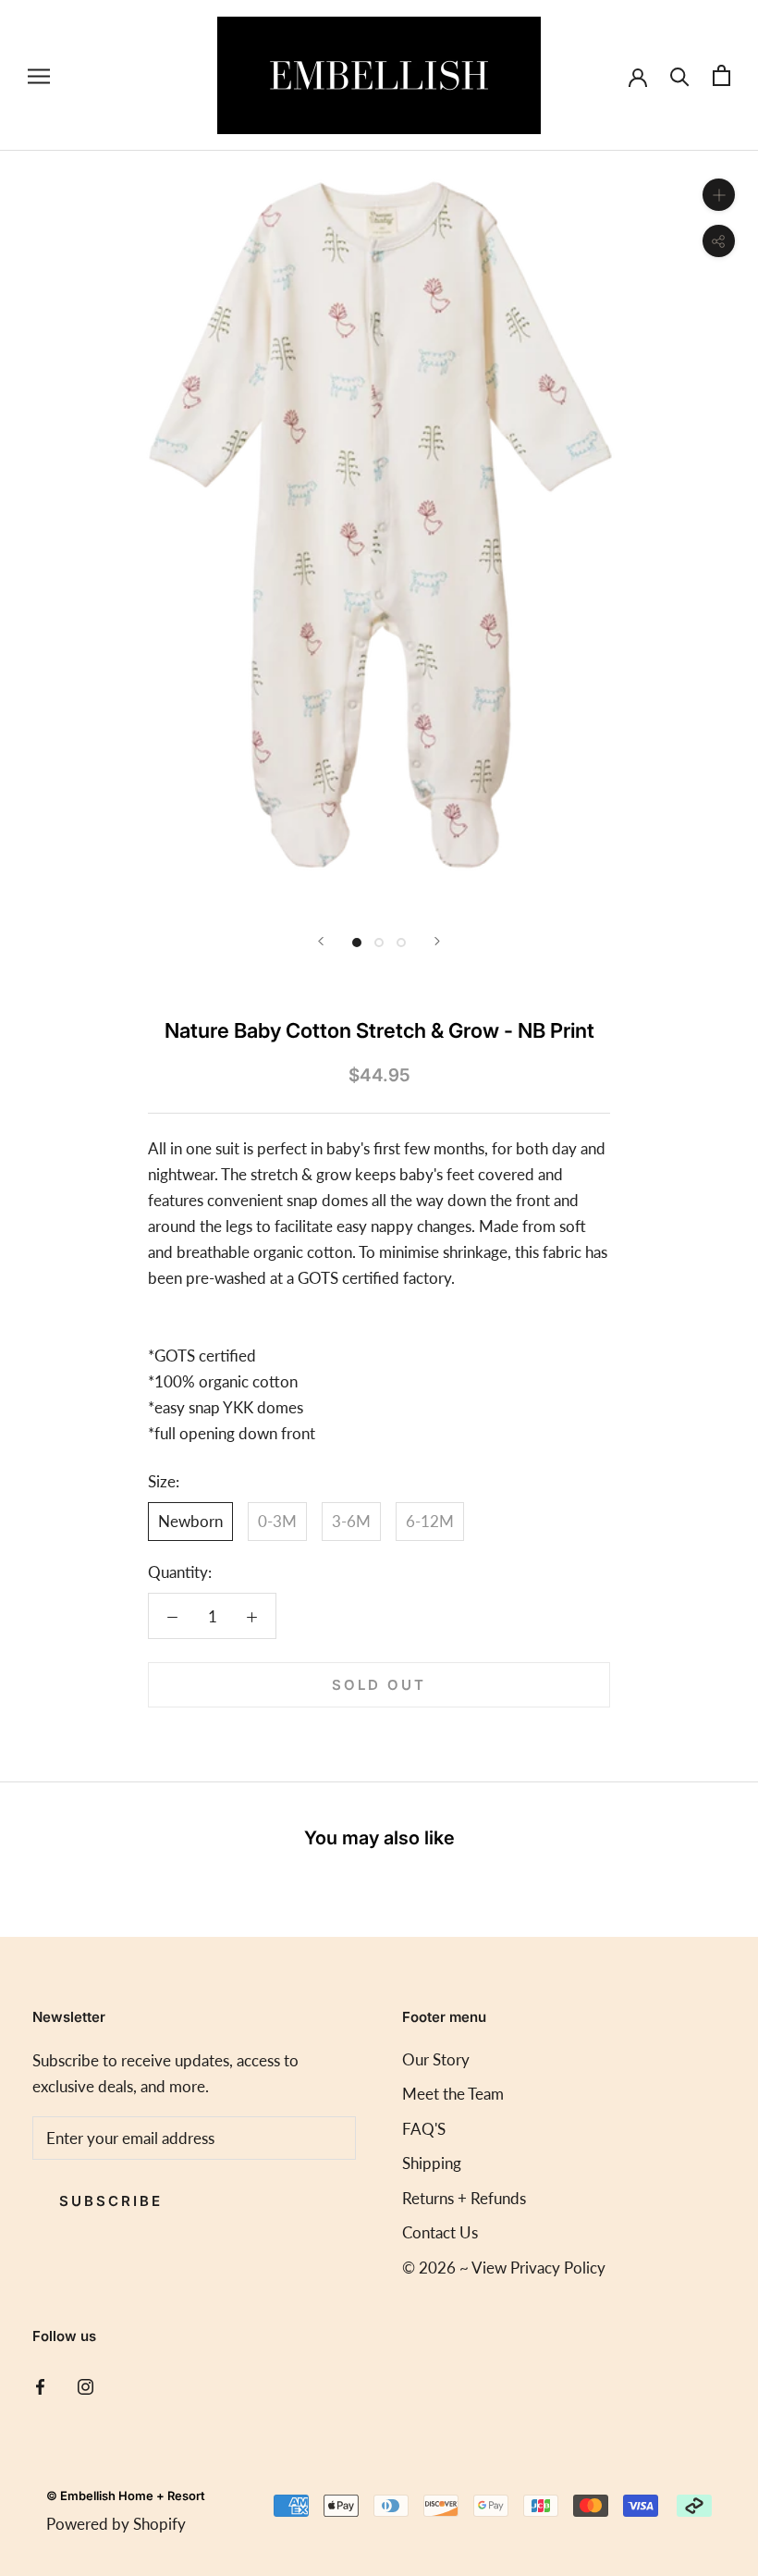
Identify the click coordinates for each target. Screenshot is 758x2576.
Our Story (436, 2059)
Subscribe (111, 2201)
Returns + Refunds (464, 2198)
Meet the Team (453, 2094)
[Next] (437, 941)
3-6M (351, 1521)
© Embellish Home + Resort (126, 2496)
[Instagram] (86, 2385)
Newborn (190, 1521)
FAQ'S (424, 2129)
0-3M (277, 1521)
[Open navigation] (39, 75)
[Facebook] (40, 2385)
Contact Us (440, 2232)
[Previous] (321, 941)
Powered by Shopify (116, 2524)
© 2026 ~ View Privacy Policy (504, 2268)
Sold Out (379, 1685)
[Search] (680, 75)
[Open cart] (721, 75)
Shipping (432, 2163)
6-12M (430, 1521)
